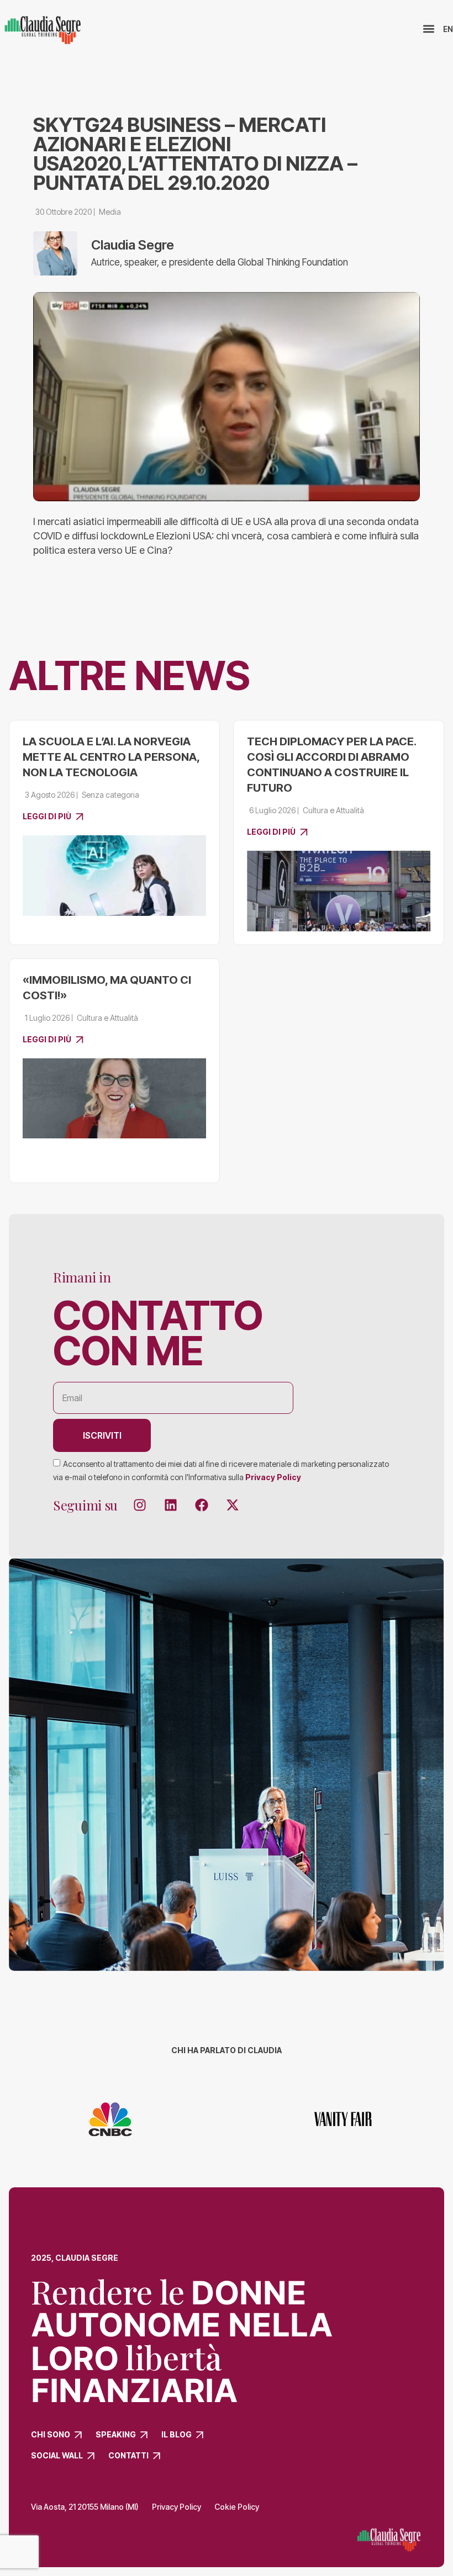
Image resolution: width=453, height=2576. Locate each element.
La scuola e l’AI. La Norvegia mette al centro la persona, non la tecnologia (111, 757)
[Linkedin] (171, 1505)
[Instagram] (140, 1505)
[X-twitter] (233, 1505)
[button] (428, 29)
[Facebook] (202, 1505)
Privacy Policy (273, 1477)
